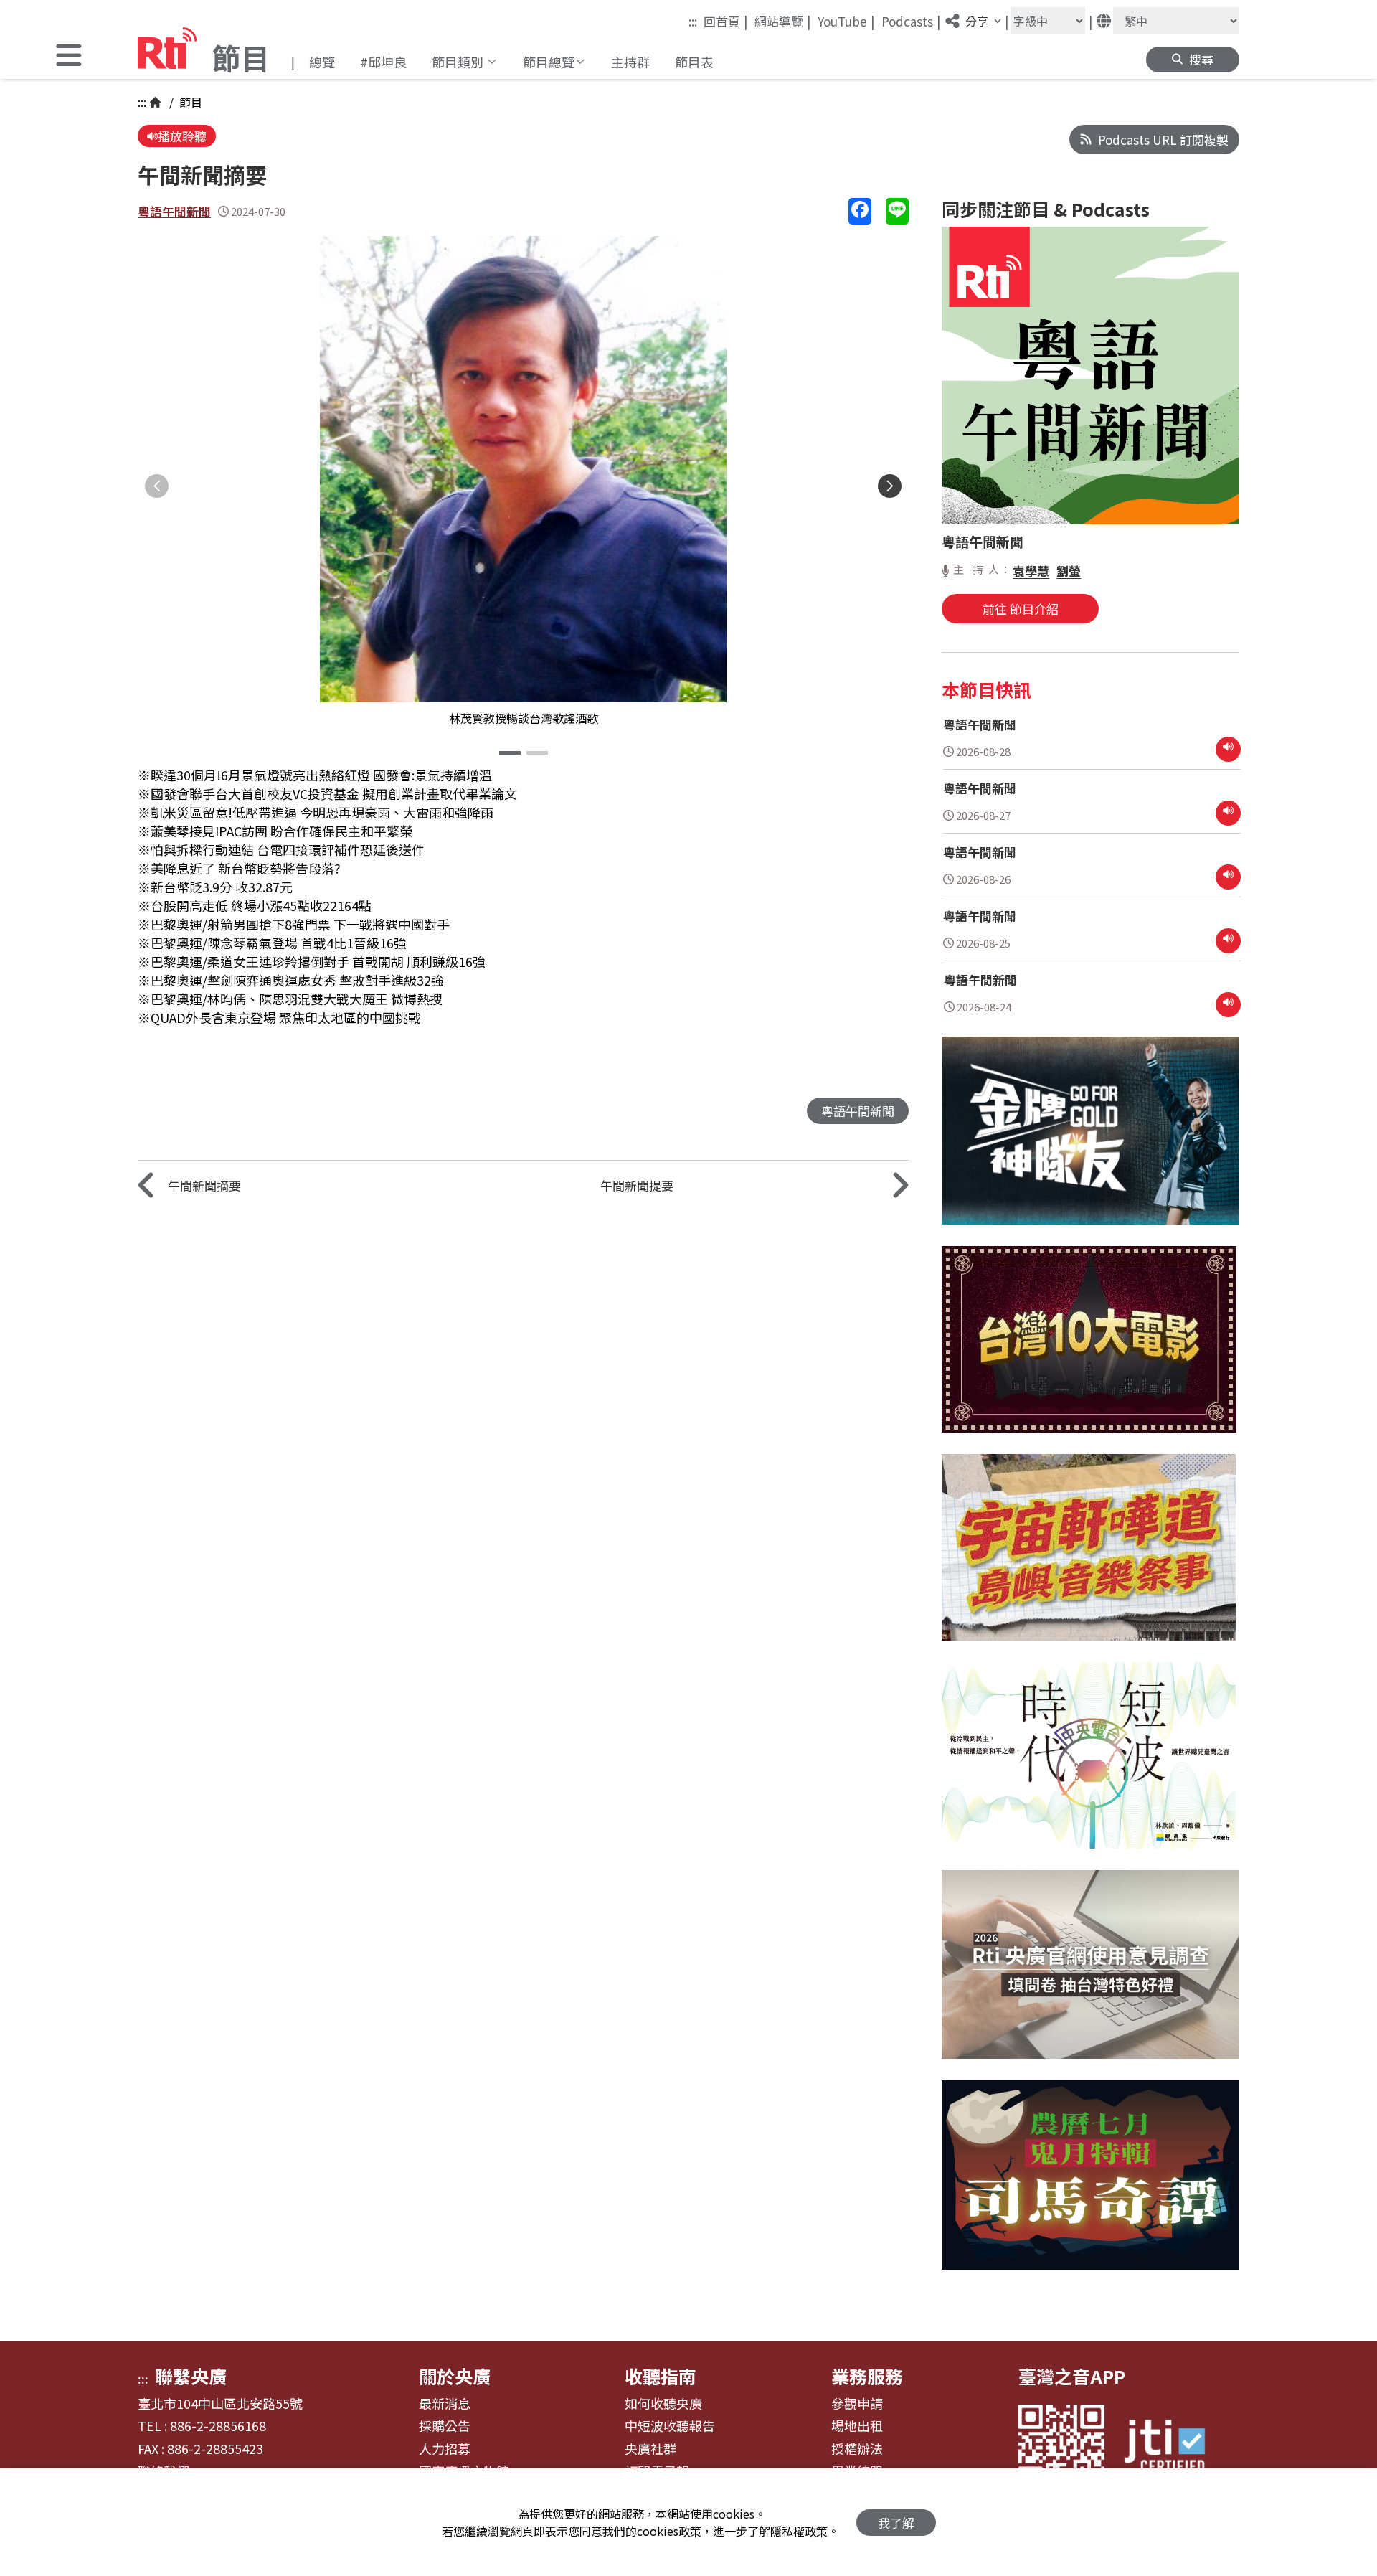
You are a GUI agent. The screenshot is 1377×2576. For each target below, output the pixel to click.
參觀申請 (857, 2404)
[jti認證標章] (1173, 2448)
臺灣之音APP (1072, 2376)
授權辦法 (857, 2449)
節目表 (694, 62)
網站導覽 (783, 21)
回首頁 (726, 21)
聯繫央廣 (191, 2376)
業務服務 (867, 2376)
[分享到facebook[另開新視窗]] (860, 211)
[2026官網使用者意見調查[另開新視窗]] (1090, 1975)
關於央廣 (455, 2376)
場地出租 (857, 2426)
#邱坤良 (383, 62)
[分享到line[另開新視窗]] (897, 211)
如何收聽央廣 (663, 2404)
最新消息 (445, 2404)
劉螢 (1069, 571)
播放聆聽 (182, 136)
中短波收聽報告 (670, 2426)
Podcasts (911, 21)
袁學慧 (1031, 571)
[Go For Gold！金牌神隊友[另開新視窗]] (1090, 1142)
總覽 (322, 62)
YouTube (846, 21)
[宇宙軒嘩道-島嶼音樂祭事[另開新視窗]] (1089, 1558)
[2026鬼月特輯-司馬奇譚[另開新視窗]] (1090, 2185)
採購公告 (445, 2426)
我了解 (896, 2523)
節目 (189, 102)
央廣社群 (650, 2449)
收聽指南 (661, 2376)
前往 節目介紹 (1021, 609)
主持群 (630, 62)
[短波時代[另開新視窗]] (1089, 1766)
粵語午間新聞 (174, 211)
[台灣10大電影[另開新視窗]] (1089, 1350)
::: (693, 21)
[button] (69, 57)
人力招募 (445, 2449)
